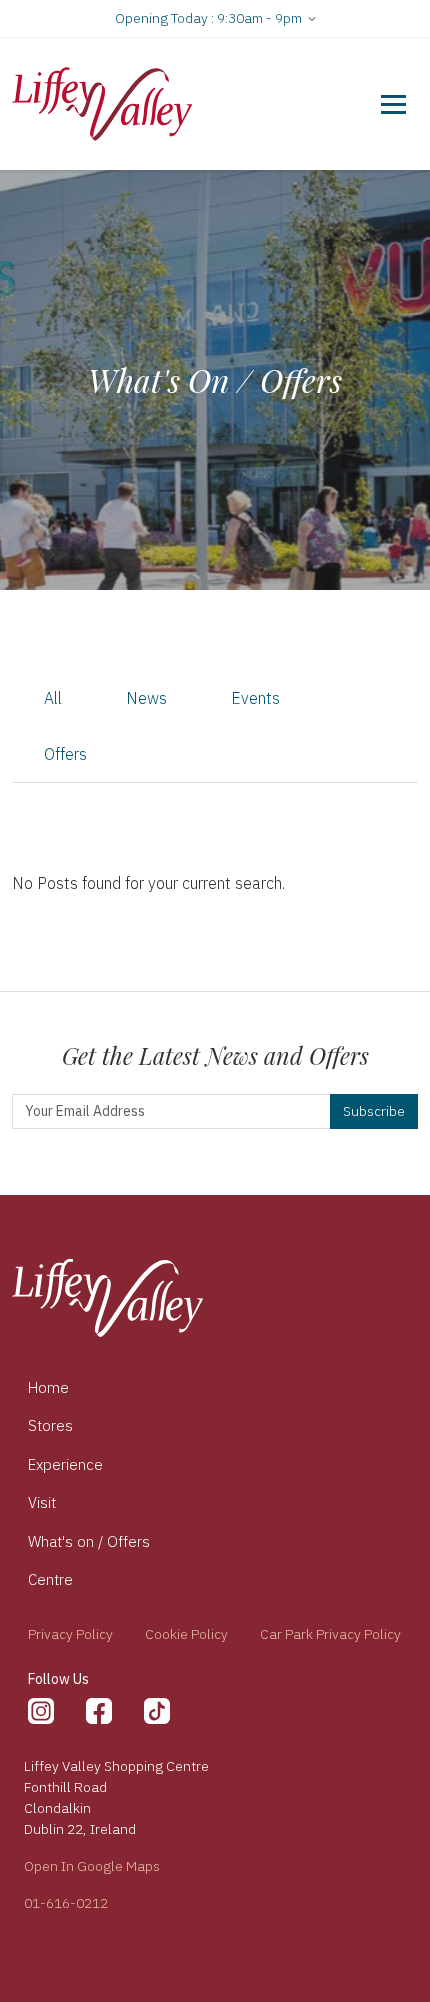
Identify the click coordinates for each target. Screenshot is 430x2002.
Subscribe (374, 1111)
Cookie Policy (186, 1634)
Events (255, 698)
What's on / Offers (89, 1541)
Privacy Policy (70, 1634)
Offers (65, 754)
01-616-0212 (66, 1903)
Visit (42, 1502)
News (146, 698)
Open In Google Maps (92, 1866)
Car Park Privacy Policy (330, 1634)
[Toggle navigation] (393, 104)
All (53, 698)
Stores (50, 1425)
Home (48, 1387)
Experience (65, 1464)
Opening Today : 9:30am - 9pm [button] (210, 18)
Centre (50, 1579)
